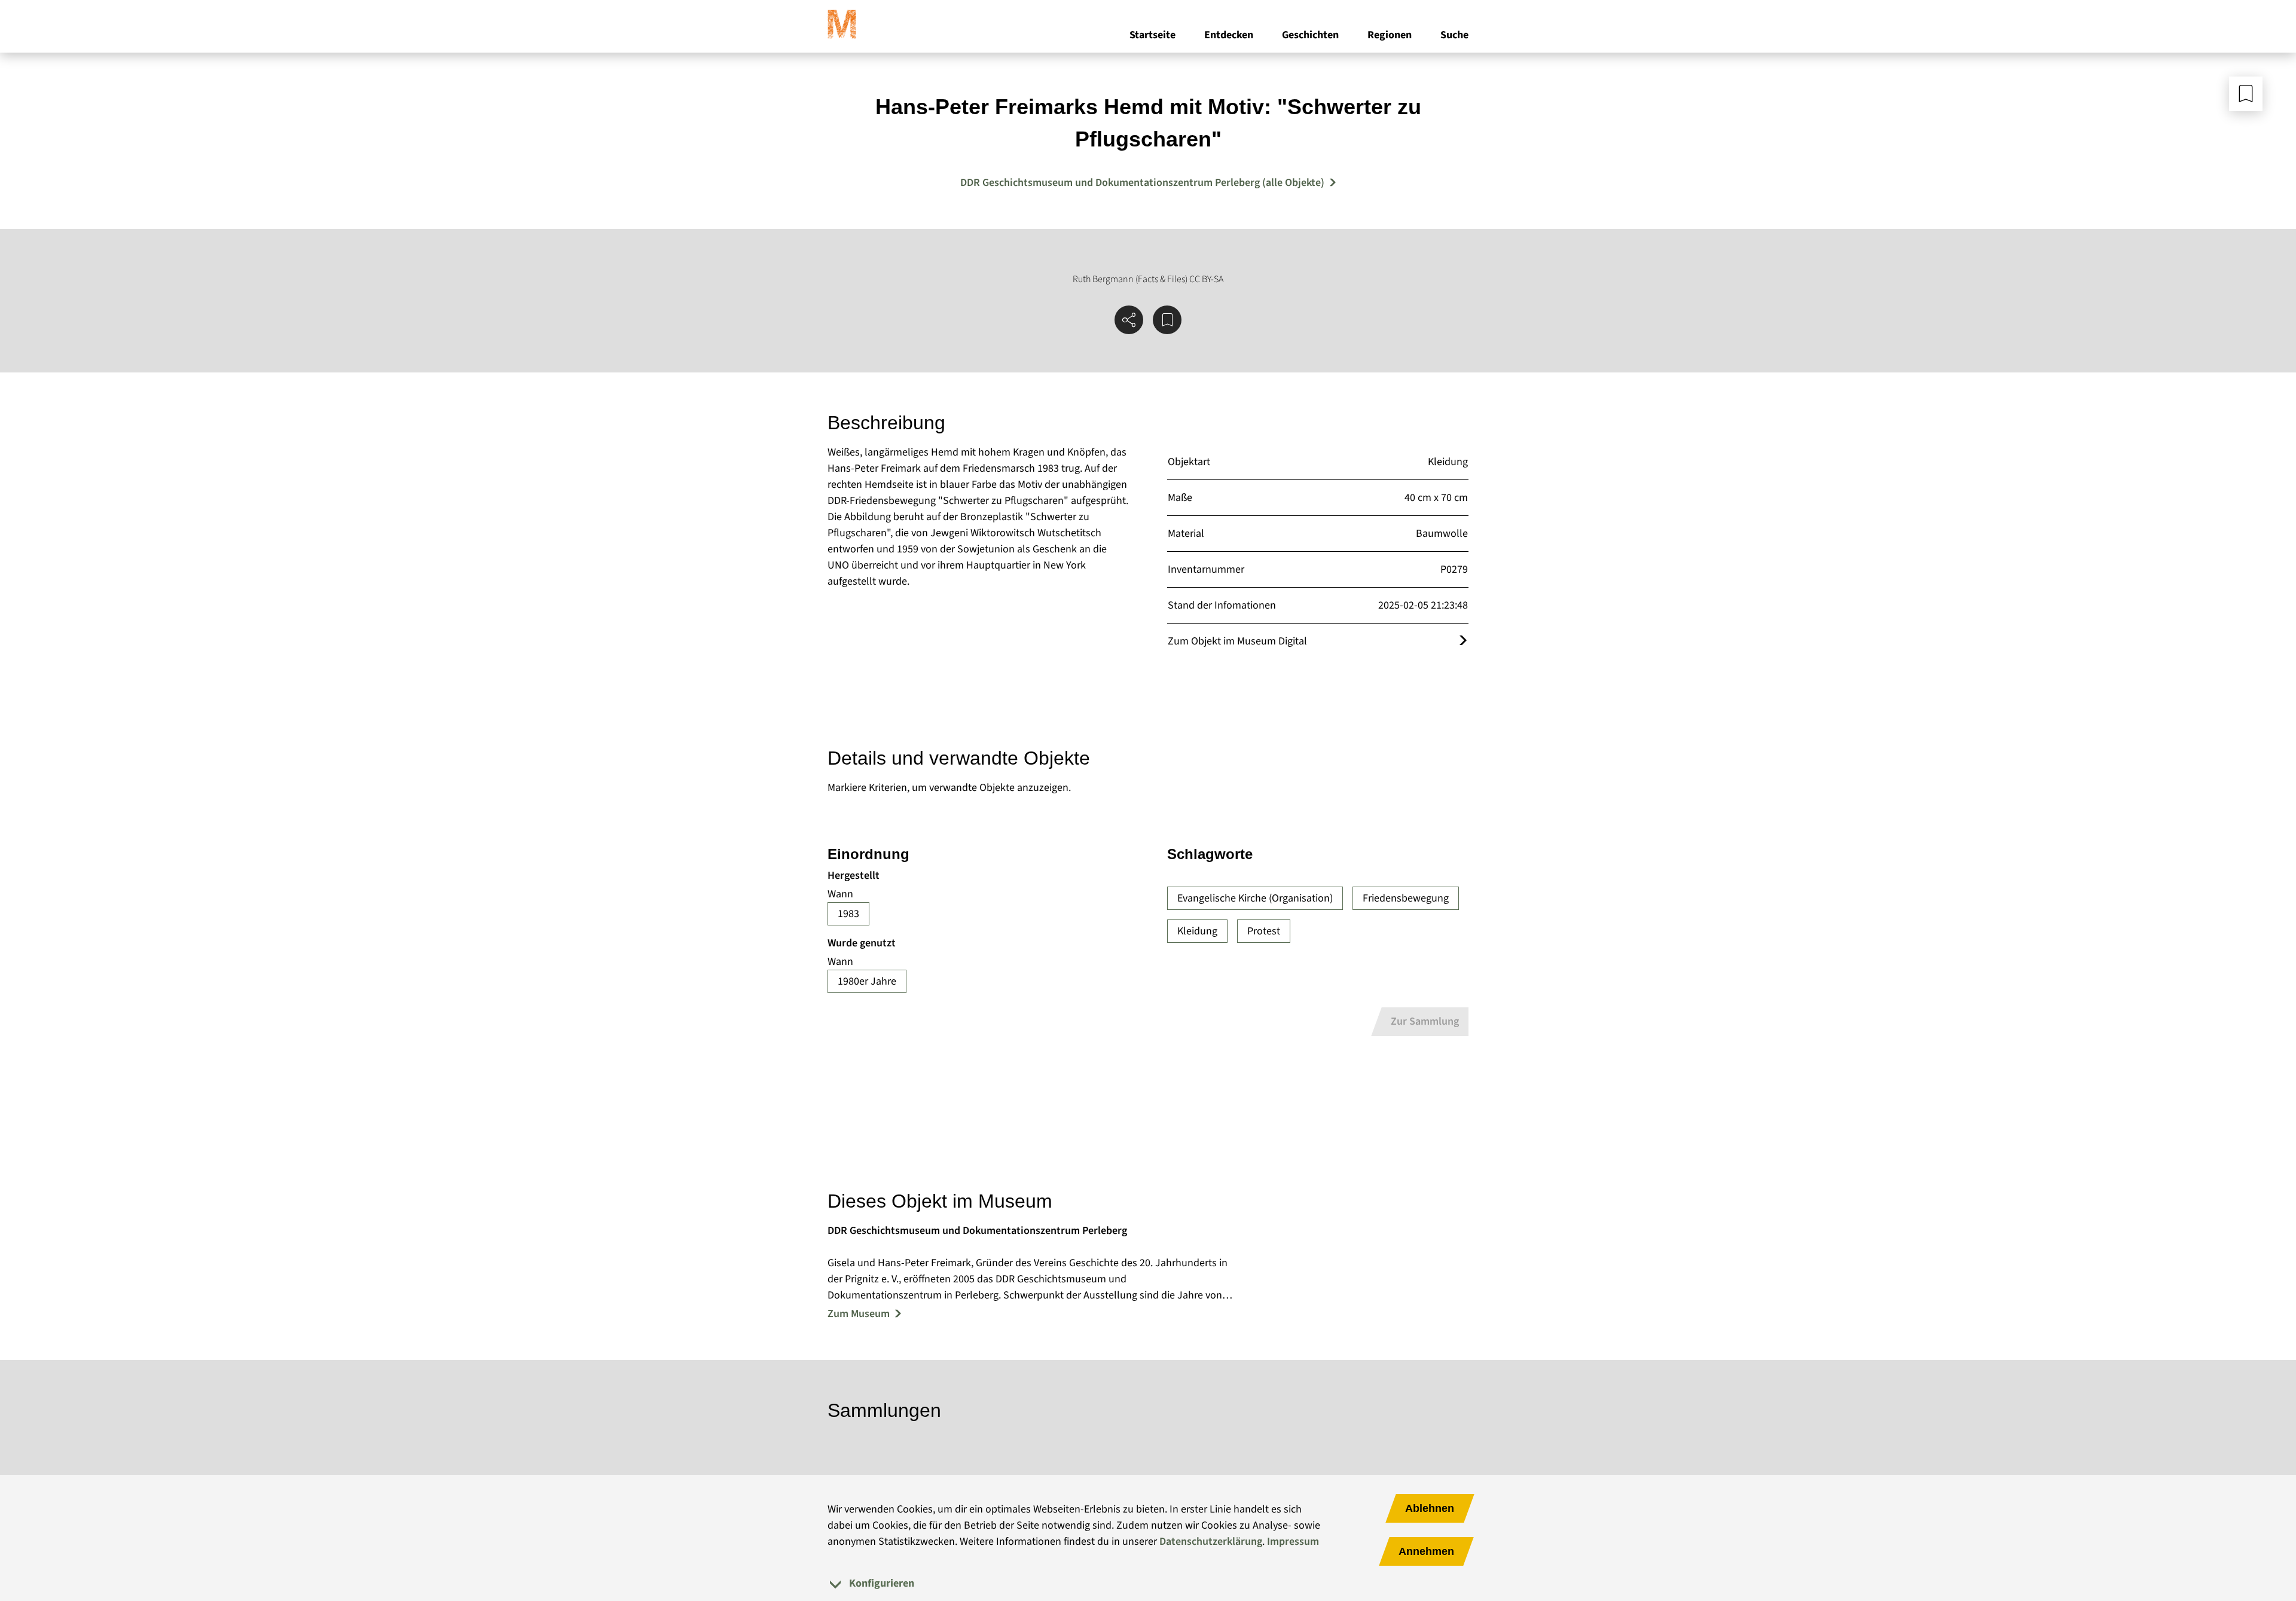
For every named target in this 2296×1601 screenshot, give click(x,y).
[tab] (1148, 1583)
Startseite (1152, 35)
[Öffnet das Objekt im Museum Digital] (1463, 641)
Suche (1454, 35)
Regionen (1390, 35)
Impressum (1293, 1542)
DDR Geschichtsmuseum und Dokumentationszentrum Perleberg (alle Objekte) (1142, 183)
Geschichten (1310, 35)
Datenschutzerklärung (1211, 1542)
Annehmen (1426, 1551)
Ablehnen (1430, 1508)
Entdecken (1229, 35)
